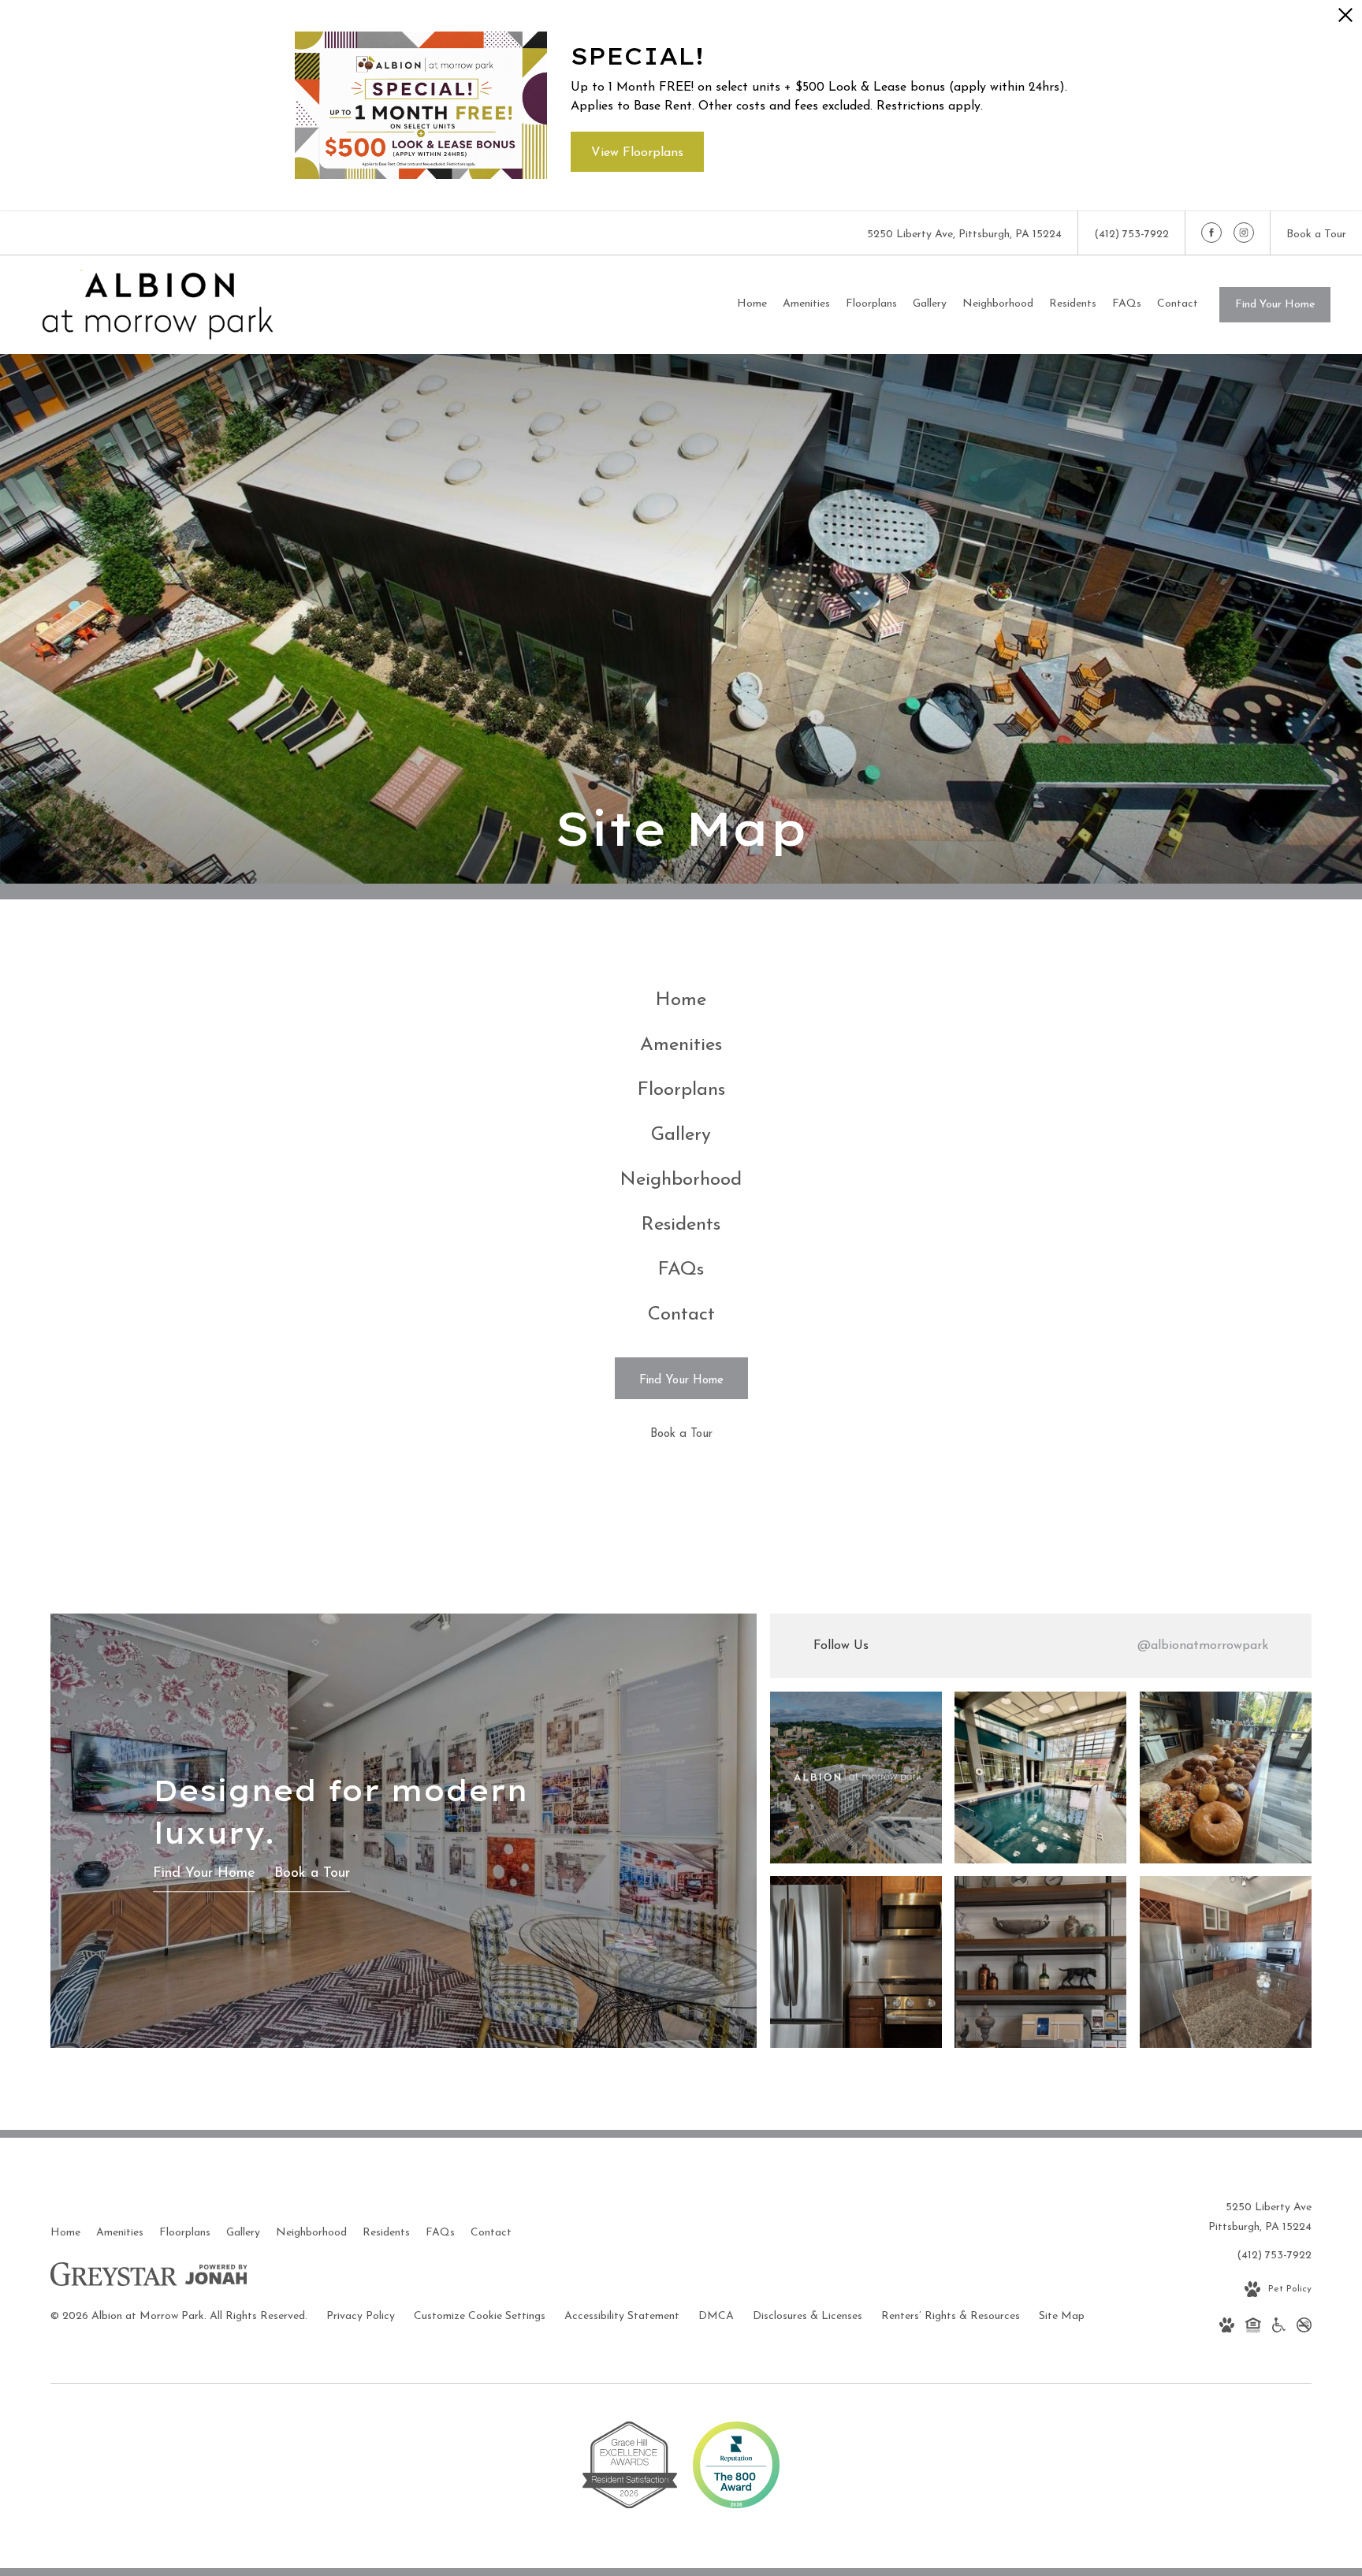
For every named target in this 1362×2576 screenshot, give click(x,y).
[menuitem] (752, 304)
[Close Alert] (1345, 19)
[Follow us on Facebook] (1211, 233)
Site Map (1062, 2316)
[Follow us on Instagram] (1244, 233)
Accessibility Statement (622, 2316)
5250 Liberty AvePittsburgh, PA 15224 (1260, 2217)
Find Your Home (1275, 305)
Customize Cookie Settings (480, 2316)
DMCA (716, 2316)
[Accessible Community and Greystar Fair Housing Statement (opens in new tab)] (1279, 2328)
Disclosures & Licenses (808, 2316)
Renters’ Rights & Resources (951, 2316)
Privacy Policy (361, 2316)
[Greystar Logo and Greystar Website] (114, 2278)
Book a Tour (312, 1874)
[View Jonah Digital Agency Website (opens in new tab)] (216, 2278)
